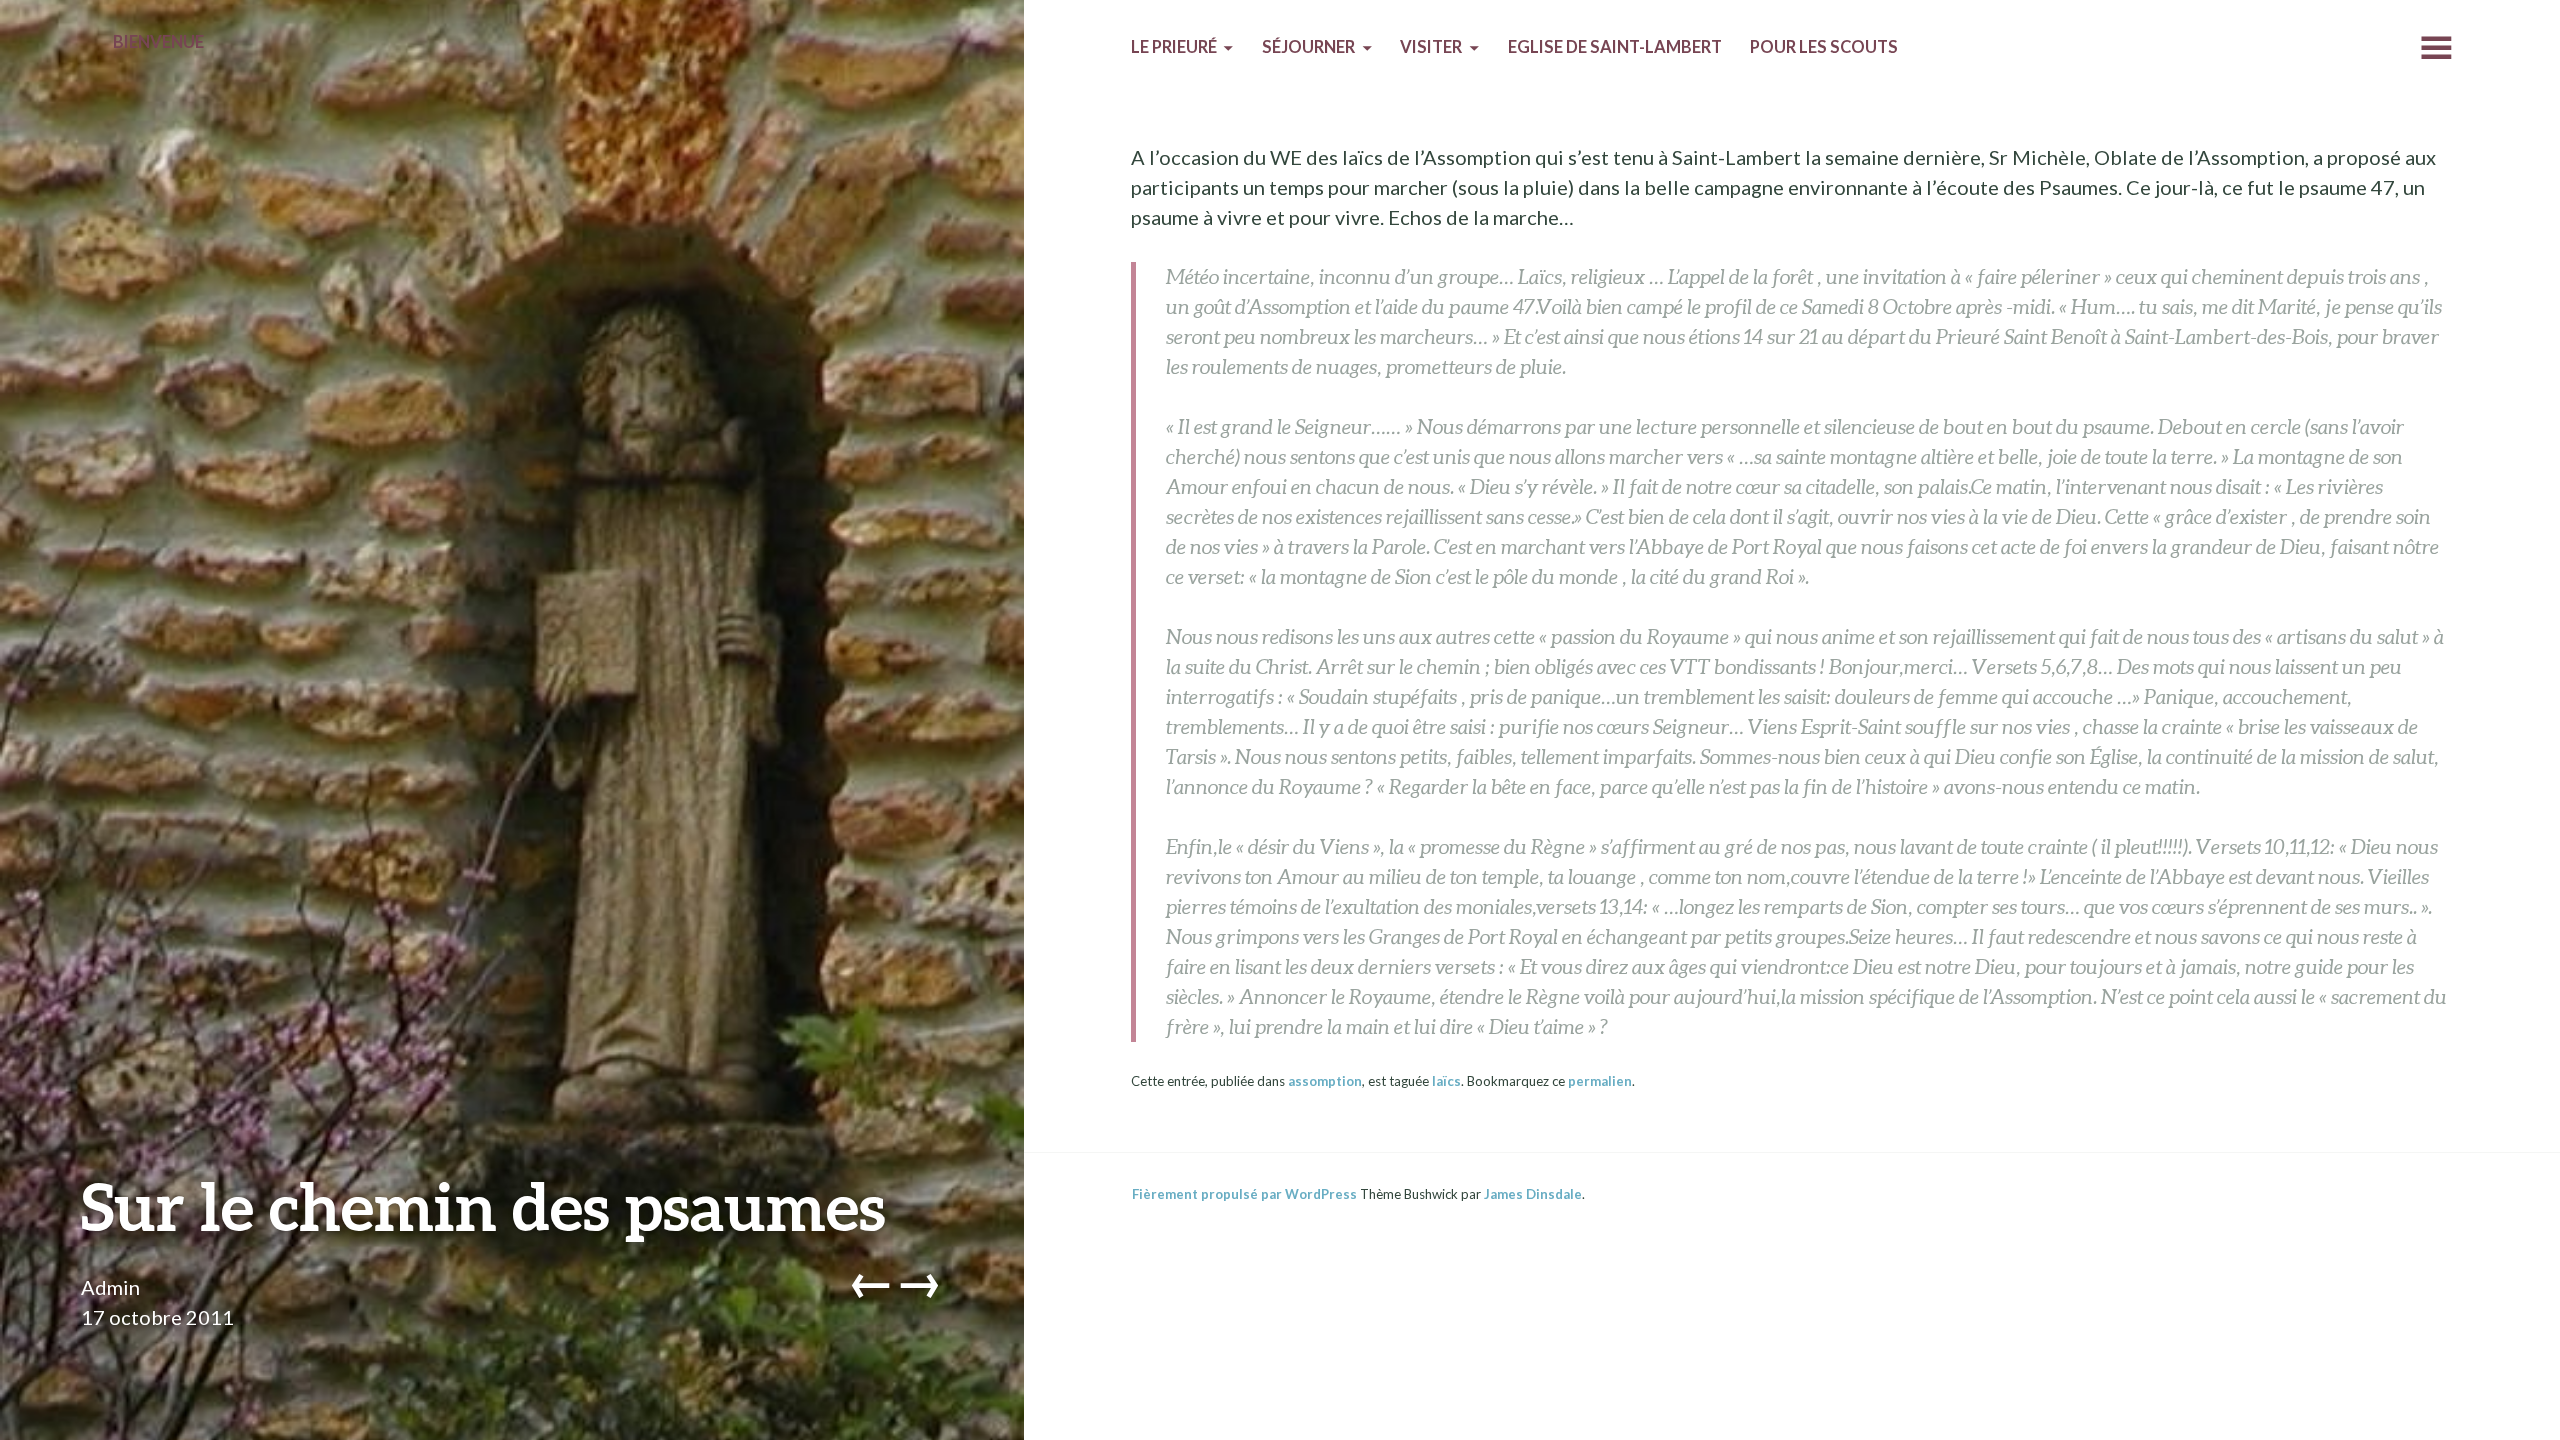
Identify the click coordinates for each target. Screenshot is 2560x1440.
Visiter (1431, 47)
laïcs (1446, 1081)
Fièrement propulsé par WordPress (1244, 1194)
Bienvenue (158, 42)
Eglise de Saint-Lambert (1615, 47)
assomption (1325, 1081)
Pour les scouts (1824, 47)
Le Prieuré (1174, 47)
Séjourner (1308, 47)
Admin (110, 1287)
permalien (1600, 1081)
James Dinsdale (1533, 1194)
